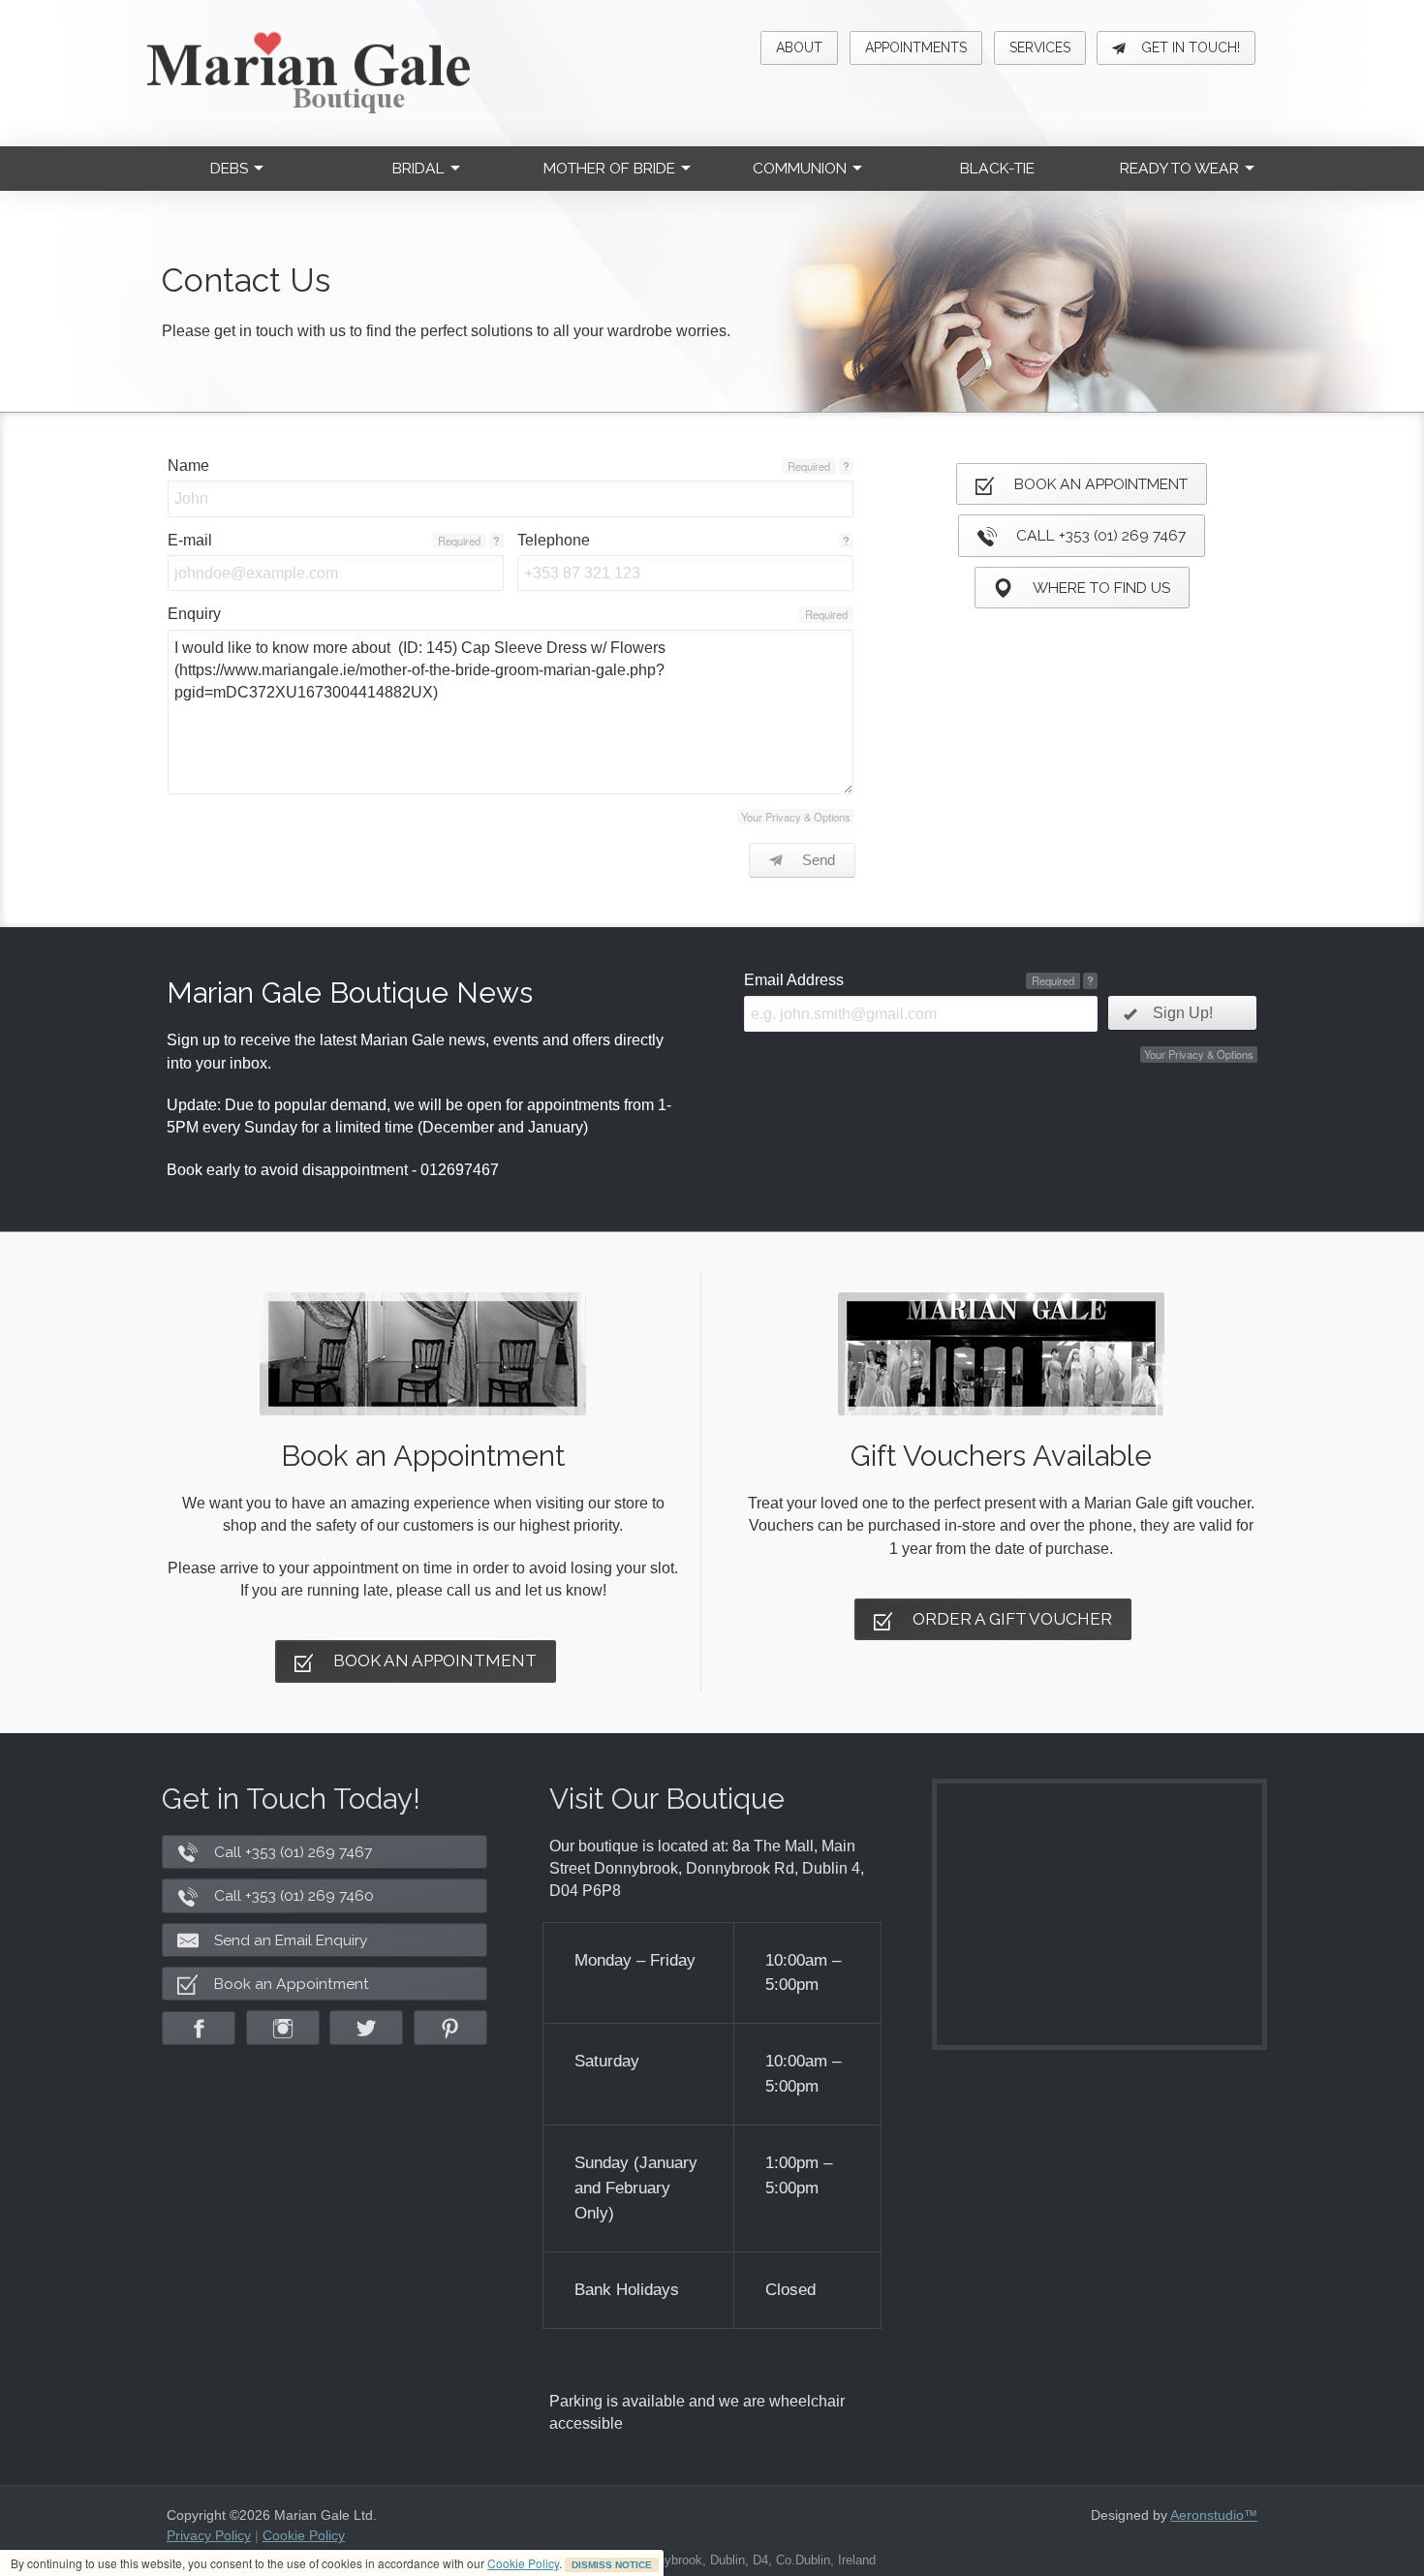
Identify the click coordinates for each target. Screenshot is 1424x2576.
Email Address (794, 980)
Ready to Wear (1179, 168)
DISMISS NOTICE (612, 2565)
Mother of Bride (609, 168)
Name (188, 466)
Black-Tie (997, 168)
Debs (229, 168)
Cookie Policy (523, 2563)
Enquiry (194, 614)
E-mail (190, 540)
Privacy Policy (209, 2535)
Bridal (418, 168)
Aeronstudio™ (1214, 2515)
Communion (800, 168)
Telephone (554, 540)
